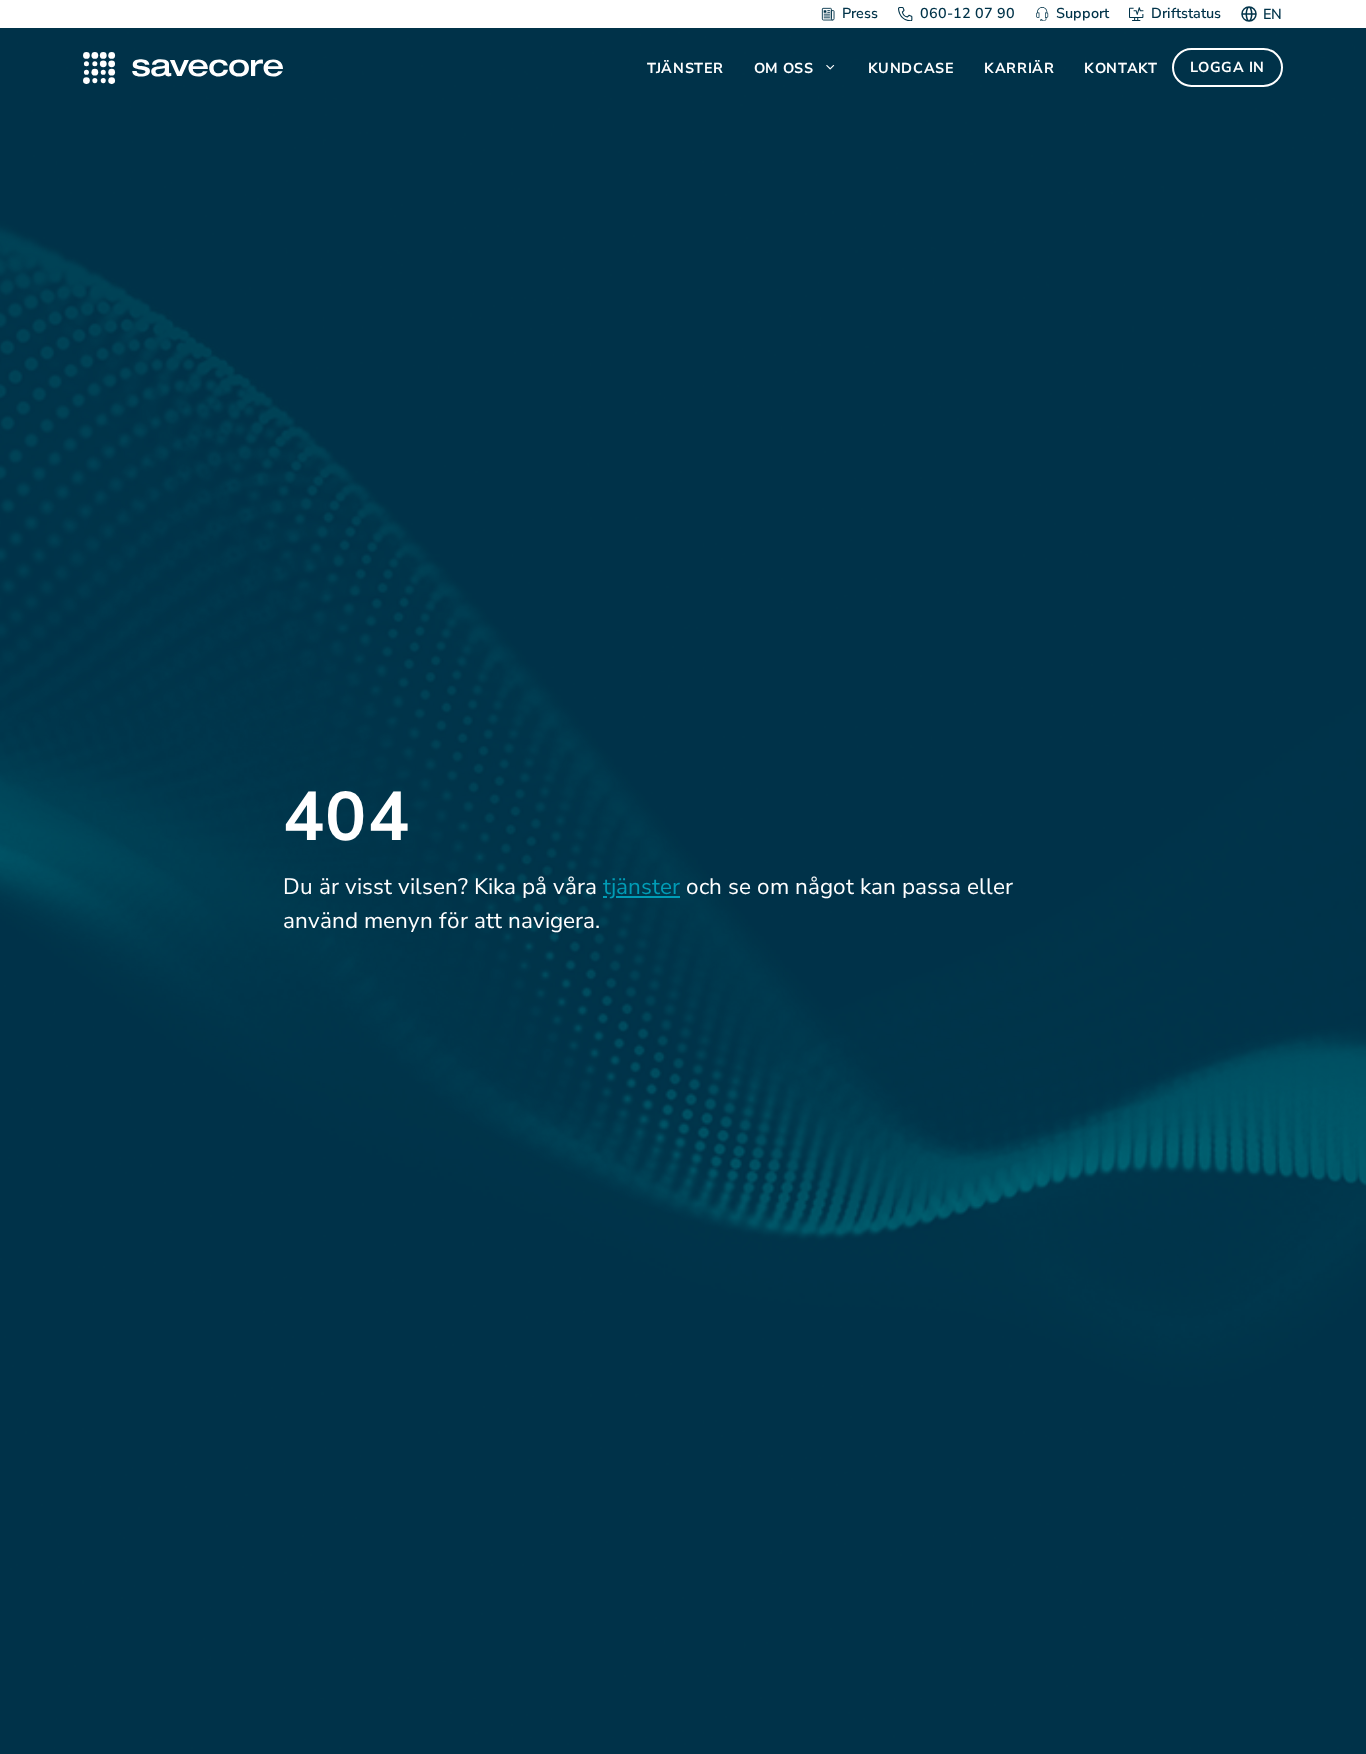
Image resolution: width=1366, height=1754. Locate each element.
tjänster (641, 886)
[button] (832, 68)
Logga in (1227, 67)
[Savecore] (183, 68)
